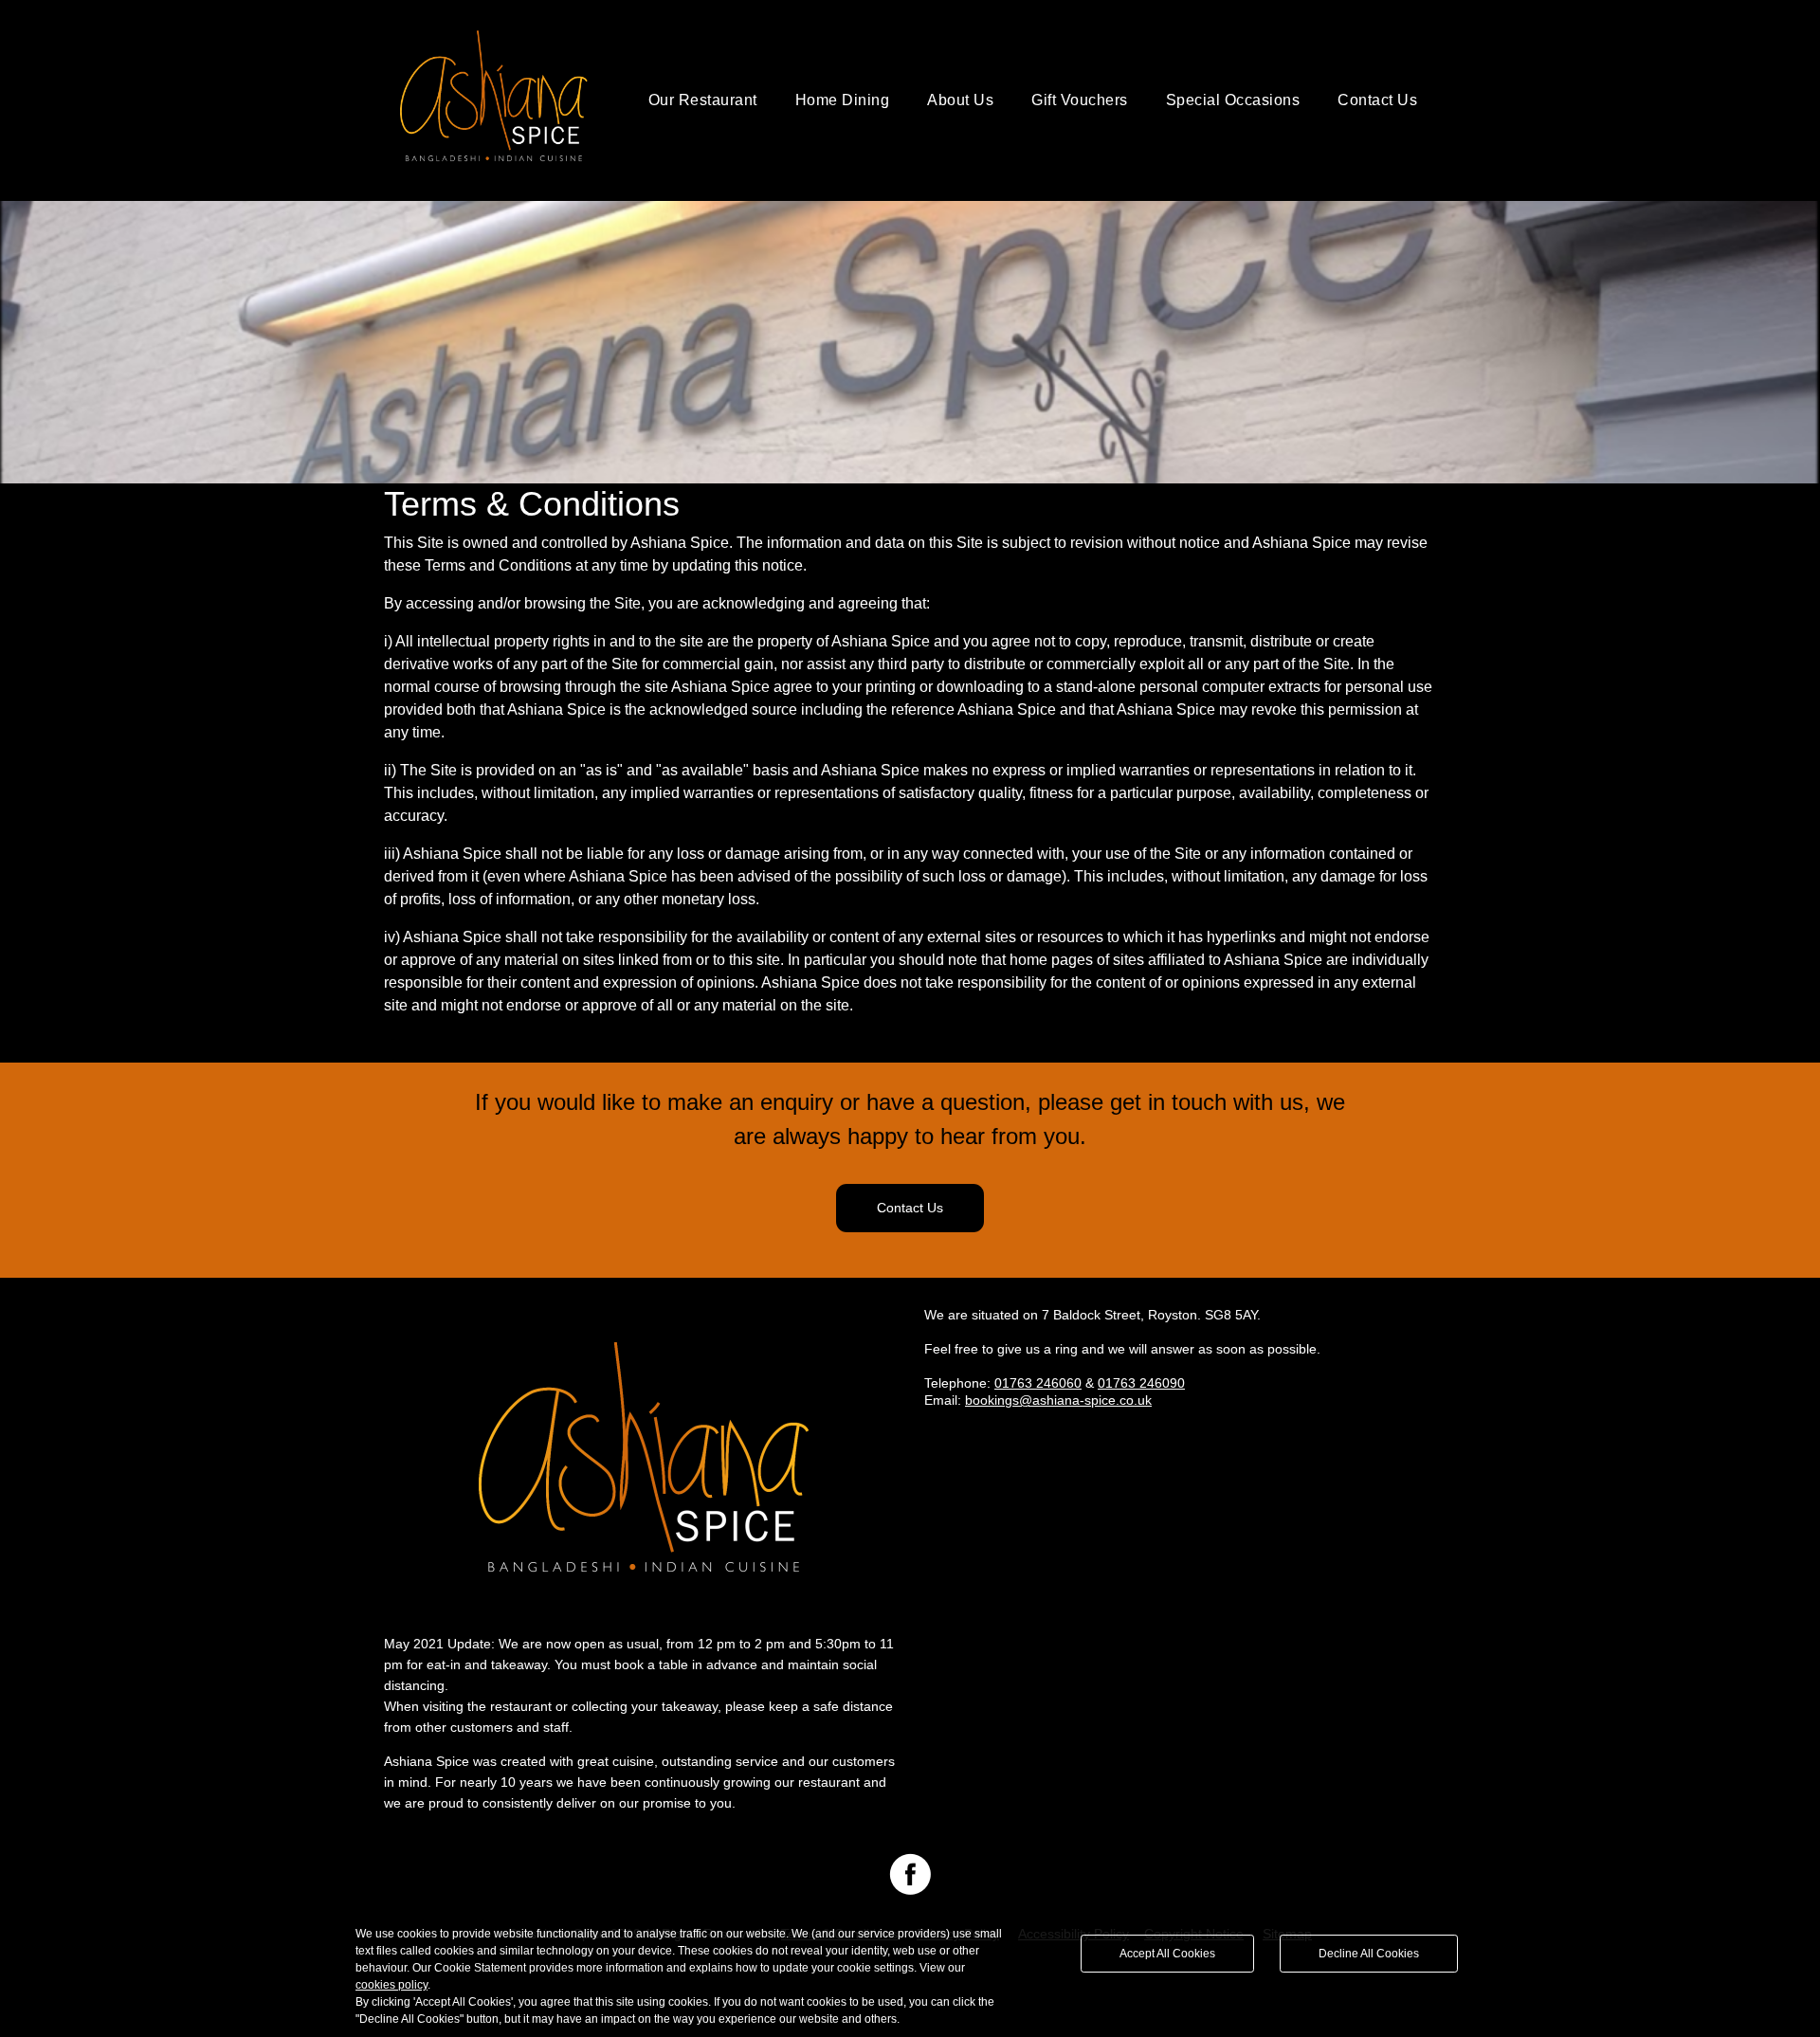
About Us (960, 100)
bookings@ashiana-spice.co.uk (1058, 1400)
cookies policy (391, 1985)
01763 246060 (1038, 1383)
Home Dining (843, 100)
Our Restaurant (703, 100)
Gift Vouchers (1080, 100)
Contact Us (1377, 100)
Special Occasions (1233, 100)
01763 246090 (1141, 1383)
